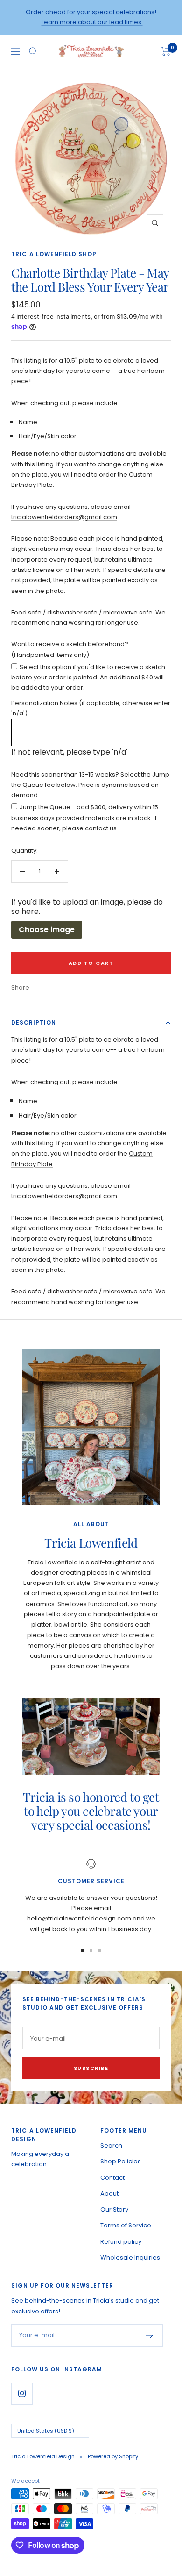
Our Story (114, 2209)
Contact (112, 2178)
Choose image (47, 930)
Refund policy (121, 2242)
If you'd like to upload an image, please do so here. (87, 907)
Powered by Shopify (113, 2456)
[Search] (33, 51)
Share (20, 988)
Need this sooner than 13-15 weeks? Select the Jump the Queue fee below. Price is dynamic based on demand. (90, 785)
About (109, 2194)
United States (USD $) (46, 2431)
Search (111, 2145)
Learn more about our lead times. (92, 22)
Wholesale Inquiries (130, 2258)
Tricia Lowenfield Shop (54, 254)
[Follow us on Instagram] (22, 2394)
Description (34, 1023)
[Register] (150, 2335)
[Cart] (166, 51)
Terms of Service (126, 2225)
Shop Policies (121, 2161)
